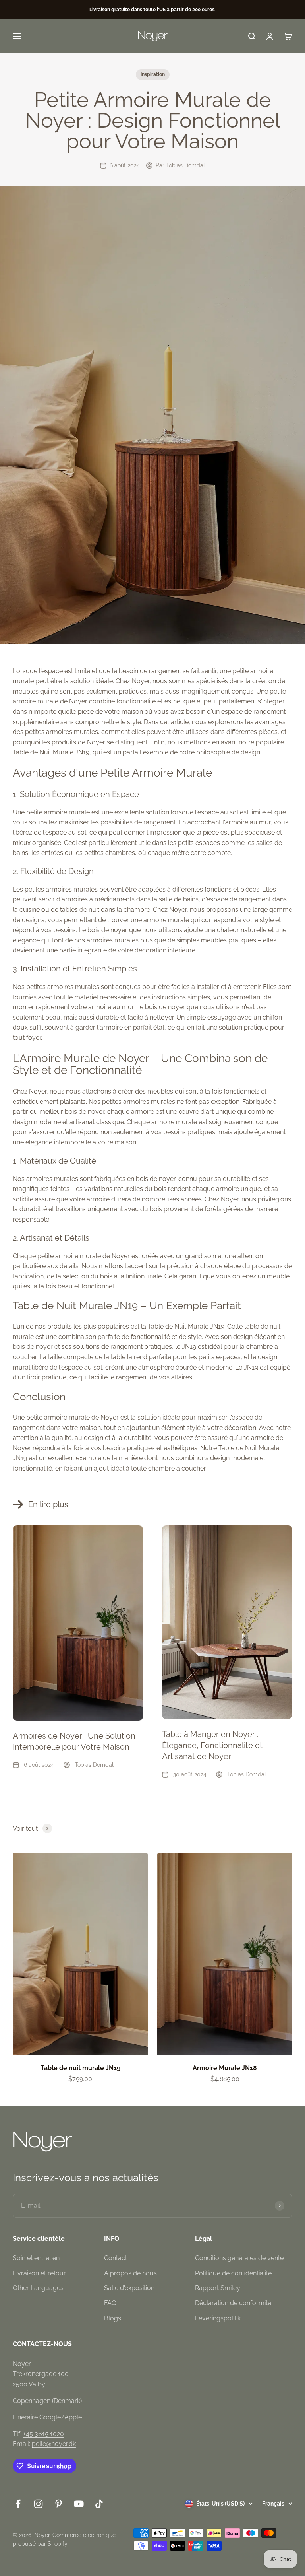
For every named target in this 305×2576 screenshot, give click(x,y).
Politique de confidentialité (233, 2273)
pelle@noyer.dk (54, 2444)
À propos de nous (130, 2273)
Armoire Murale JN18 (225, 2068)
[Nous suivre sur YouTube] (79, 2504)
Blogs (113, 2318)
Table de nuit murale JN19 (80, 2068)
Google (50, 2417)
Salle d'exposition (129, 2288)
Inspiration (153, 74)
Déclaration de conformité (233, 2303)
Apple (73, 2417)
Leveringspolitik (218, 2318)
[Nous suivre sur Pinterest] (59, 2504)
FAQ (110, 2303)
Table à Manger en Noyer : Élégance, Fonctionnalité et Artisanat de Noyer (212, 1745)
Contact (116, 2258)
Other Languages (38, 2288)
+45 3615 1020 (43, 2434)
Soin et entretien (36, 2258)
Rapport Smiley (218, 2288)
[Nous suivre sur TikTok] (99, 2504)
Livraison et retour (39, 2273)
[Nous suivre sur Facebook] (18, 2504)
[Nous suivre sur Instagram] (38, 2504)
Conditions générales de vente (239, 2258)
